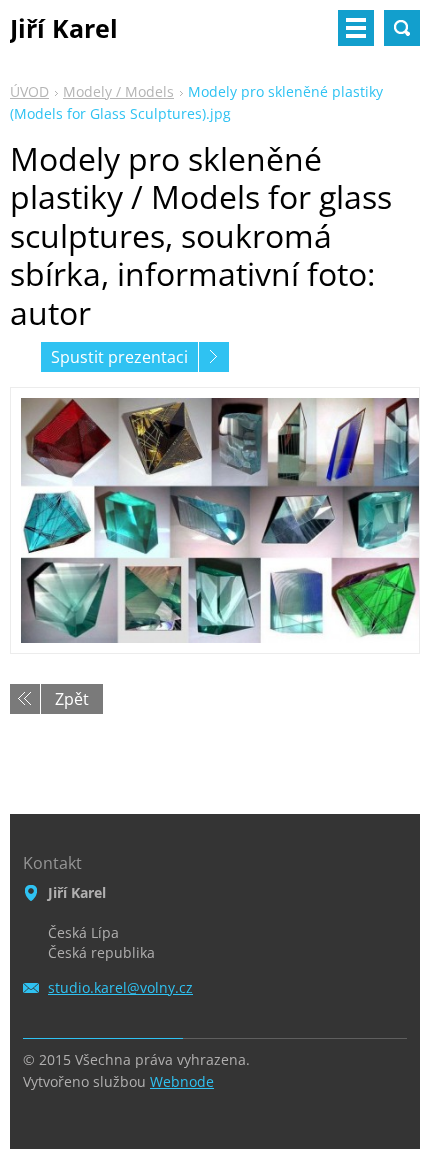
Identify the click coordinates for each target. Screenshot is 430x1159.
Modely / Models (118, 91)
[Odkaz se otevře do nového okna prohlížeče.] (215, 520)
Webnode (182, 1081)
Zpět (72, 699)
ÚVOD (29, 91)
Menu (356, 28)
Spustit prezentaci (119, 357)
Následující (214, 357)
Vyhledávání (402, 28)
